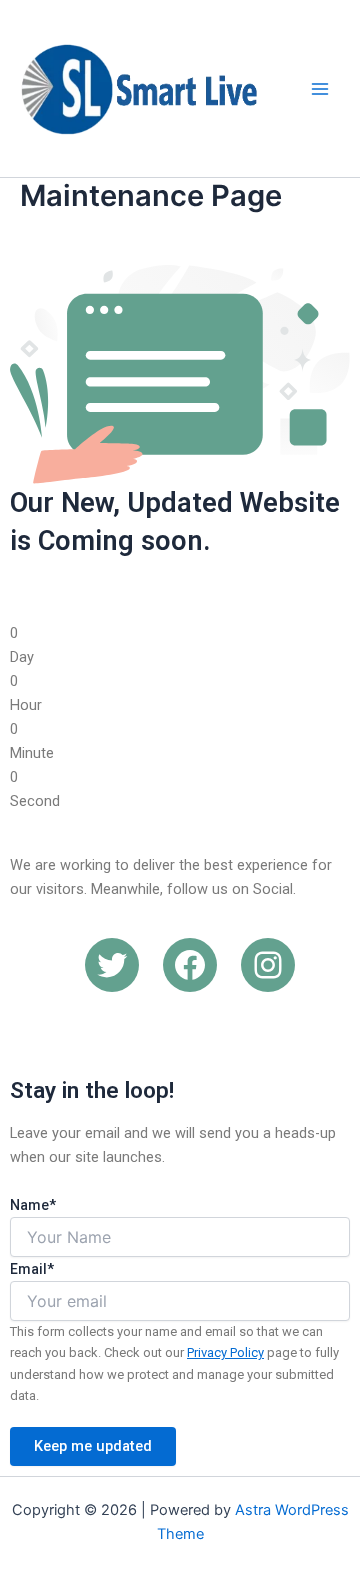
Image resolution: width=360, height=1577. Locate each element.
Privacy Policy (225, 1352)
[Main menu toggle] (320, 88)
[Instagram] (268, 965)
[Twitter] (112, 965)
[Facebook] (190, 965)
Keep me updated (93, 1446)
